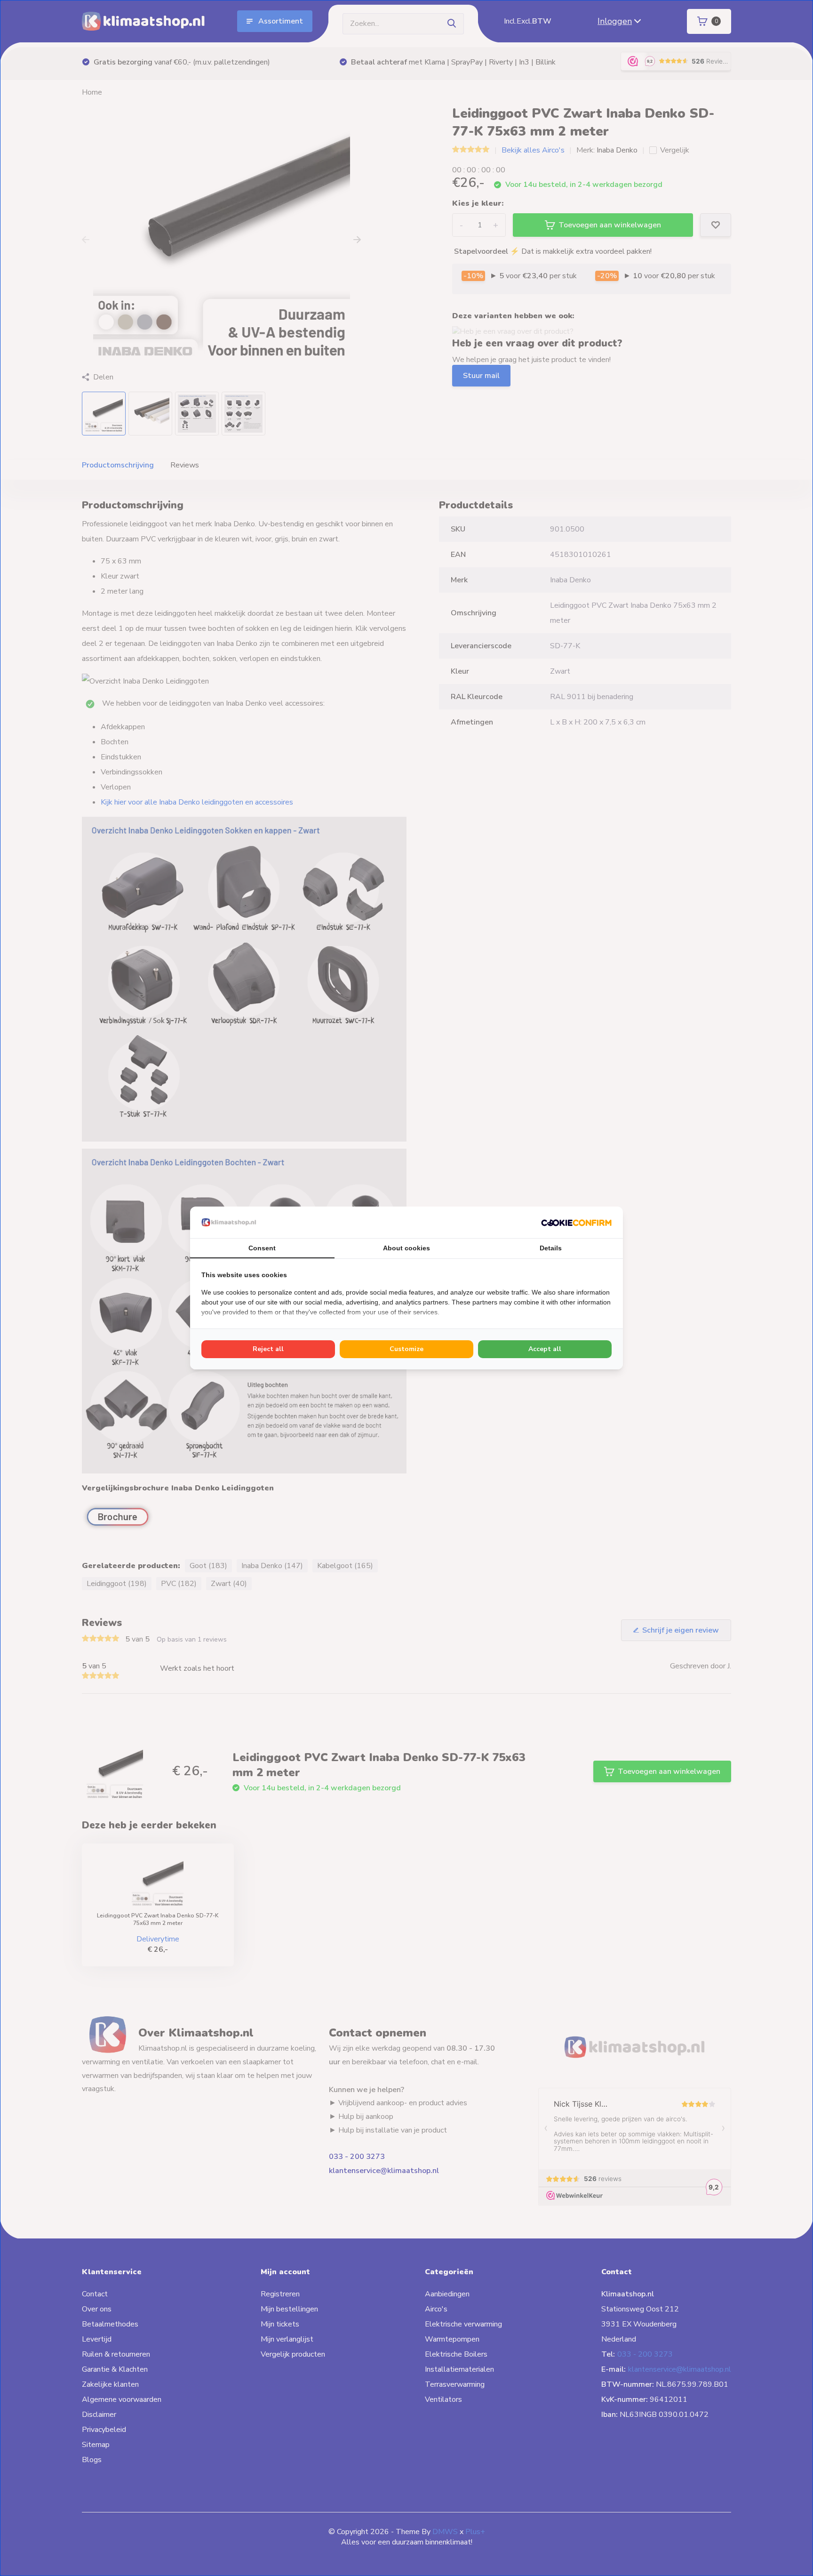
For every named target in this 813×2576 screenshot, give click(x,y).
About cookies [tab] (406, 1248)
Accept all (545, 1349)
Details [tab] (551, 1248)
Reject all (268, 1349)
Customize (406, 1349)
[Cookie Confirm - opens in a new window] (576, 1222)
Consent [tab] (262, 1248)
